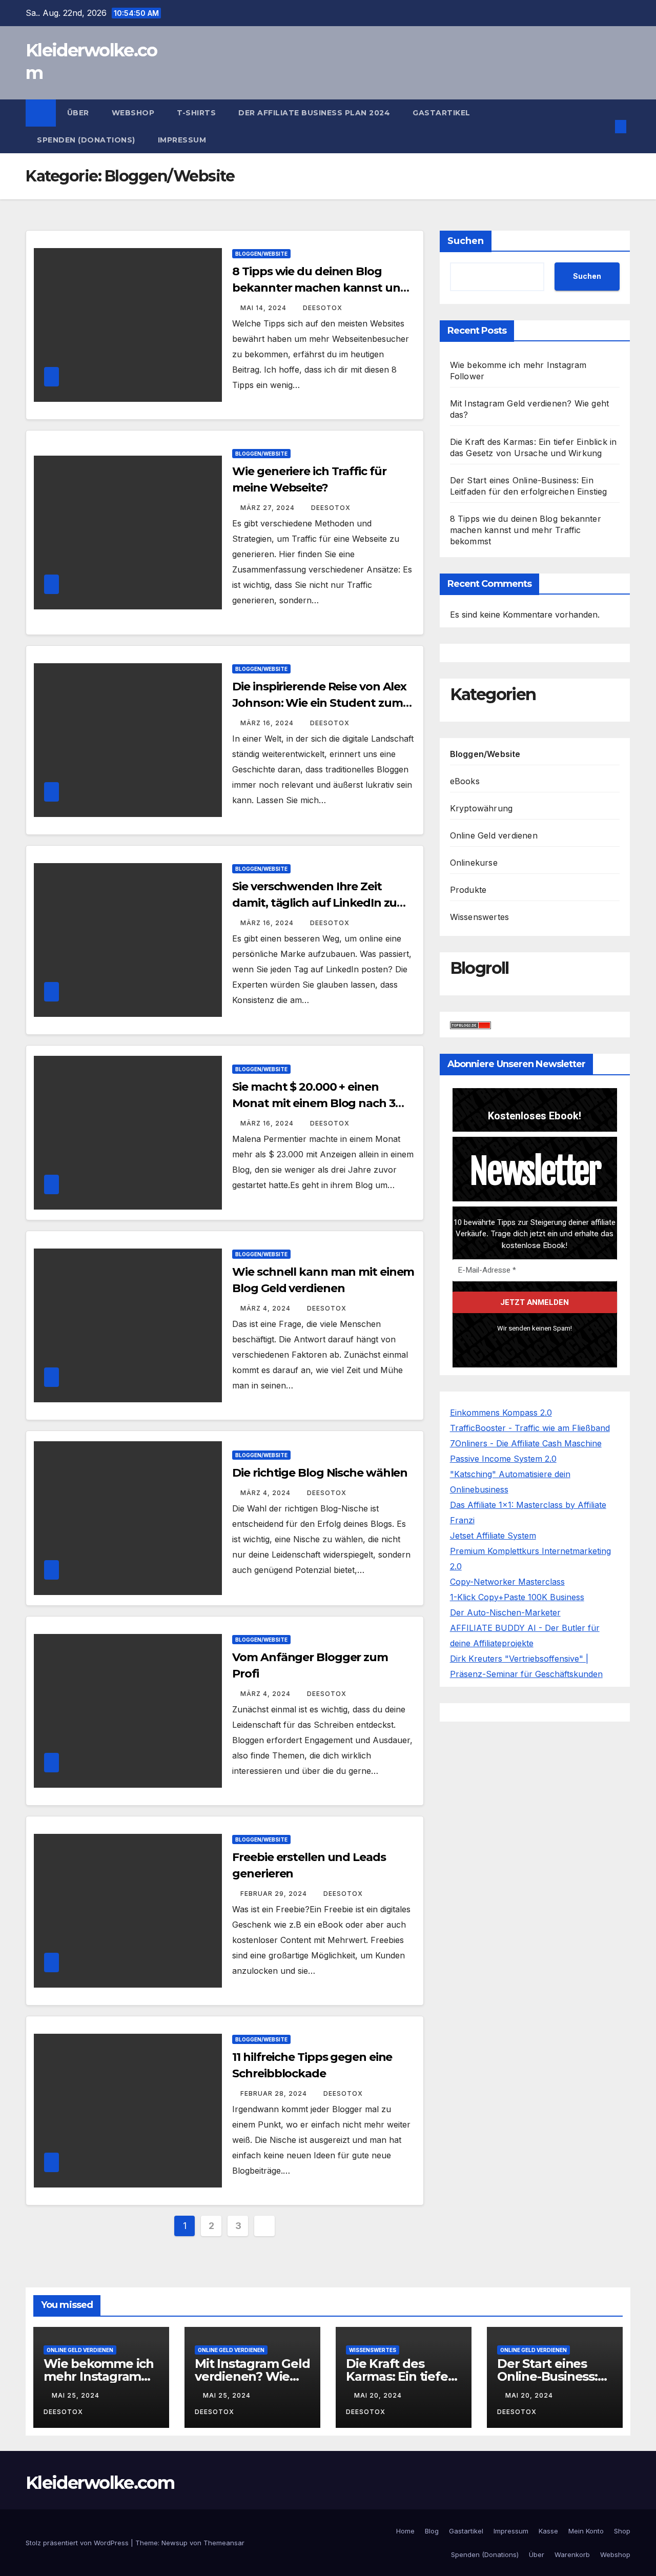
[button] (604, 127)
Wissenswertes (480, 917)
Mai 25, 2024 (77, 2395)
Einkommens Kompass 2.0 (501, 1413)
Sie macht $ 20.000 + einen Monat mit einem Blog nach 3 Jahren (313, 1103)
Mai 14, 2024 (264, 308)
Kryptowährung (481, 808)
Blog (432, 2531)
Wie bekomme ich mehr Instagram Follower (99, 2376)
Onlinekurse (474, 863)
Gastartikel (442, 113)
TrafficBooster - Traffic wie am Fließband (530, 1428)
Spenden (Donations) (86, 140)
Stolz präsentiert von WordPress (78, 2543)
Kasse (548, 2531)
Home (405, 2531)
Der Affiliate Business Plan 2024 (314, 113)
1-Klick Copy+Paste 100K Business (517, 1597)
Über (78, 113)
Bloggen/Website (261, 254)
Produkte (468, 890)
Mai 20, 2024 (379, 2395)
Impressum (182, 140)
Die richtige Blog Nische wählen (320, 1473)
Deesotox (323, 308)
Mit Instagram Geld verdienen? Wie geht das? (252, 2376)
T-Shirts (196, 113)
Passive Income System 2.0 (503, 1459)
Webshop (133, 113)
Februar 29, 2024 (275, 1894)
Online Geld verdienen (494, 835)
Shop (622, 2531)
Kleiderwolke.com (100, 2483)
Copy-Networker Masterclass (507, 1582)
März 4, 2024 (266, 1308)
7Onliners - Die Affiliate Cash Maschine (526, 1443)
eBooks (465, 781)
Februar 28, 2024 (275, 2093)
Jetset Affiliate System (493, 1536)
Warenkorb (572, 2554)
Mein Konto (586, 2531)
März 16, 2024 (268, 723)
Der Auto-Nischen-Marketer (505, 1612)
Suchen (466, 241)
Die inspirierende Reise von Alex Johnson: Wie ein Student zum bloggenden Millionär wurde (319, 703)
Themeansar (224, 2543)
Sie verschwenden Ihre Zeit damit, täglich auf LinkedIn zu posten (314, 903)
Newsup (175, 2543)
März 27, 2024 (269, 508)
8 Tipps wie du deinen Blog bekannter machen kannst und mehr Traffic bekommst (320, 288)
